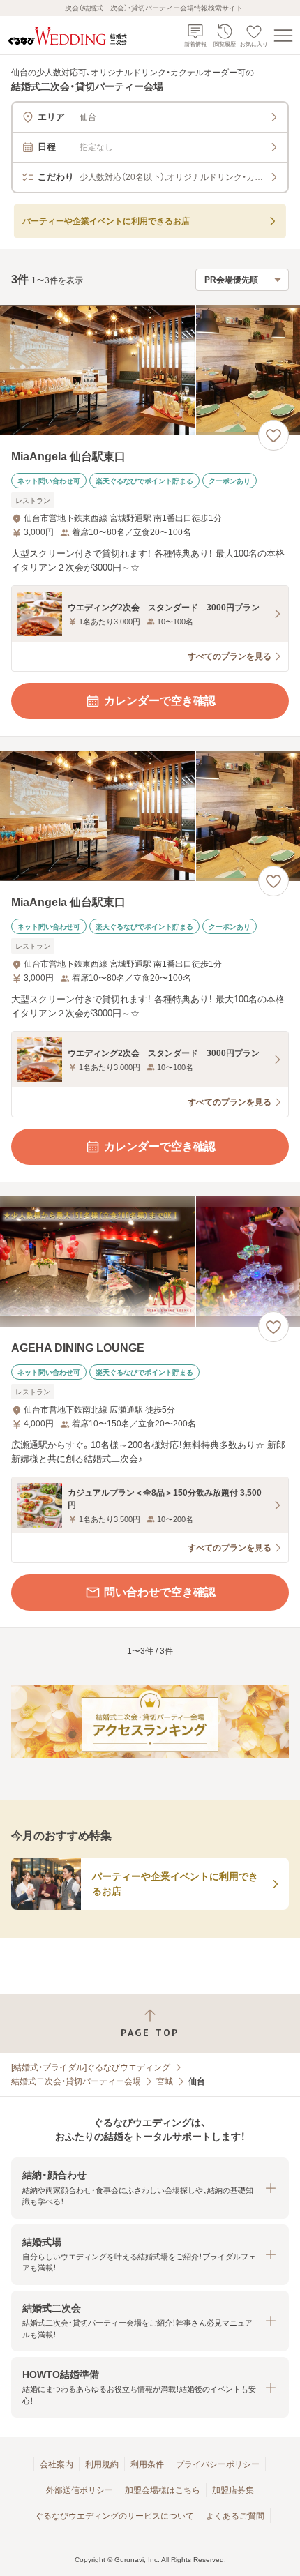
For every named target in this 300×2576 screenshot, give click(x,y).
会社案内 (57, 2464)
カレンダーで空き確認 (160, 701)
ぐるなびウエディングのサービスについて (114, 2516)
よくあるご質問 (235, 2516)
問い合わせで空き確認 (160, 1592)
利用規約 (102, 2464)
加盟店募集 (233, 2490)
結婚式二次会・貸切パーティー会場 (76, 2081)
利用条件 (147, 2464)
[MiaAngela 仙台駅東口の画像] (150, 370)
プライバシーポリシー (218, 2464)
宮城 (165, 2081)
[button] (150, 2188)
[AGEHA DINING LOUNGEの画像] (150, 1261)
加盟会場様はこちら (163, 2490)
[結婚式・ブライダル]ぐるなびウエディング (91, 2067)
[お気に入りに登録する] (273, 435)
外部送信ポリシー (80, 2490)
